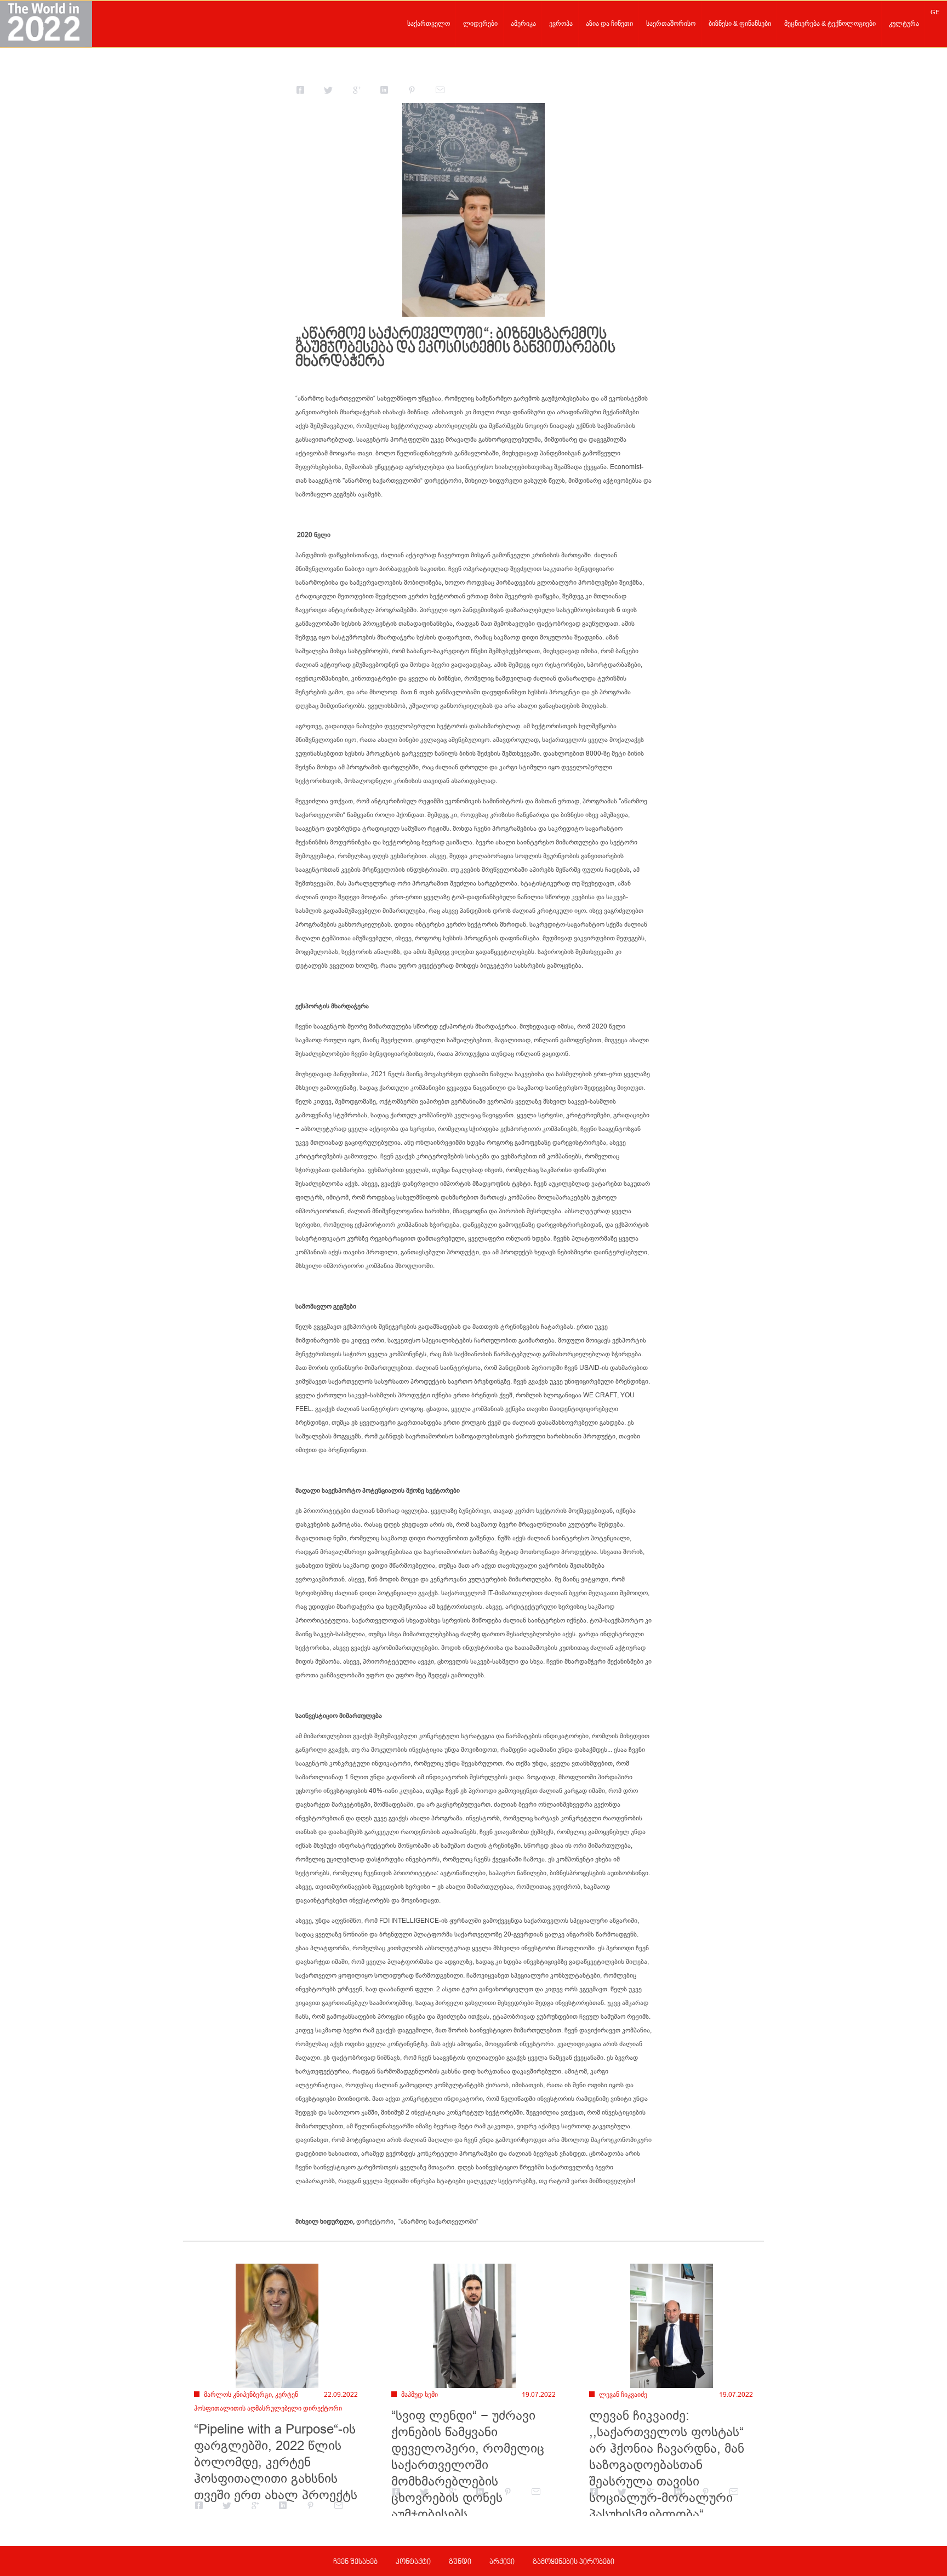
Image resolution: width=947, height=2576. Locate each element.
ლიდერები (480, 24)
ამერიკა (523, 24)
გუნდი (460, 2562)
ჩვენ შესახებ (355, 2562)
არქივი (502, 2562)
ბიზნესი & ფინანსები (740, 24)
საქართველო (429, 24)
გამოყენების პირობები (574, 2562)
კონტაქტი (413, 2562)
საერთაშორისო (671, 24)
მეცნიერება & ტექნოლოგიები (830, 24)
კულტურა (904, 24)
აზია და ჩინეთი (609, 24)
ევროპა (561, 24)
